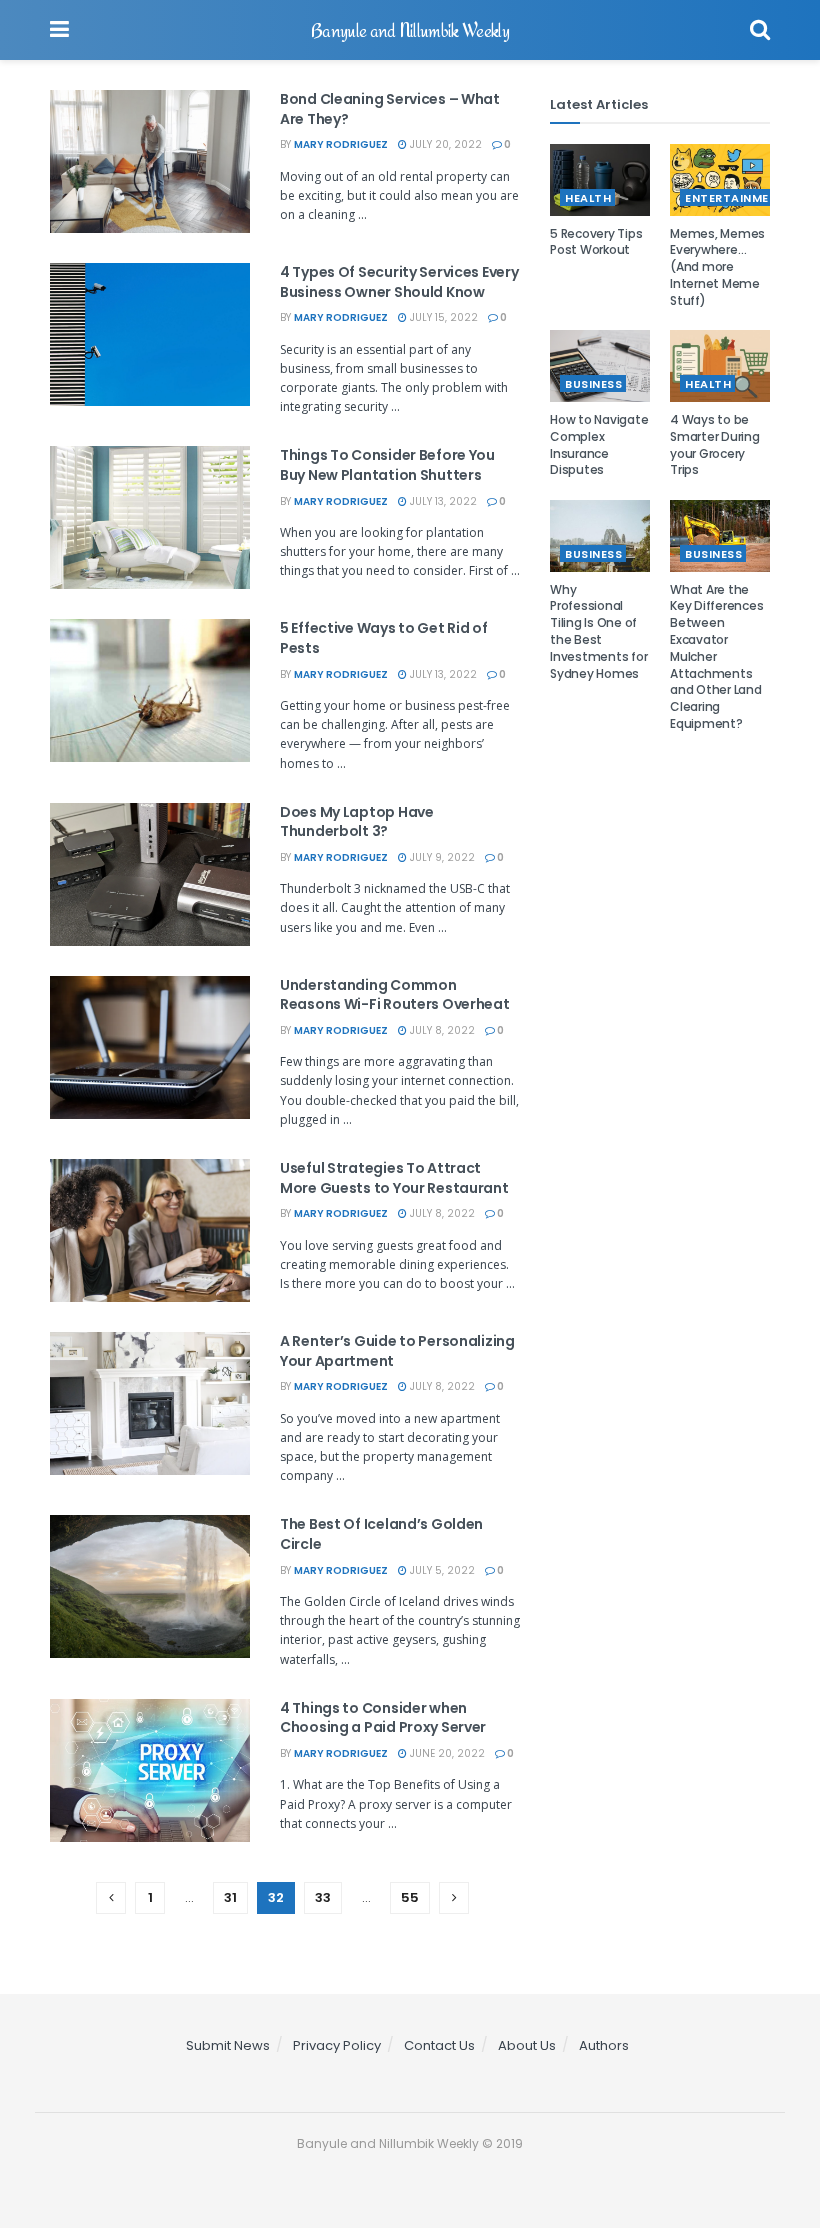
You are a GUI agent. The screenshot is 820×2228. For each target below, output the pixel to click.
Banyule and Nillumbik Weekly (409, 30)
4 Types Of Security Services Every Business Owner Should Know (399, 282)
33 (323, 1897)
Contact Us (439, 2045)
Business (593, 384)
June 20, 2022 (446, 1753)
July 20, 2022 (444, 144)
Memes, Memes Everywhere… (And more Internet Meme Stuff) (717, 267)
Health (588, 198)
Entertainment (735, 198)
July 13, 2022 (442, 501)
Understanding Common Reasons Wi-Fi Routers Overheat (395, 995)
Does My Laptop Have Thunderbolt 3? (357, 822)
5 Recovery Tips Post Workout (596, 242)
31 (230, 1897)
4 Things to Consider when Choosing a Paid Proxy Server (383, 1718)
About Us (527, 2045)
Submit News (228, 2045)
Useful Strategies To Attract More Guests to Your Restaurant (394, 1178)
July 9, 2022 (441, 857)
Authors (604, 2045)
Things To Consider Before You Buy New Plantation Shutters (387, 465)
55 (410, 1897)
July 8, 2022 (441, 1030)
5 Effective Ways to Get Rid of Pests (384, 638)
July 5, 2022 (441, 1570)
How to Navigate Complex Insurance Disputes (599, 444)
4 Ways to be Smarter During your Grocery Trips (715, 444)
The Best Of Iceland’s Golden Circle (381, 1534)
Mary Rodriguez (341, 144)
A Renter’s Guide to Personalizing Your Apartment (397, 1351)
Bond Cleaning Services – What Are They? (390, 109)
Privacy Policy (337, 2045)
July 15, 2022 (442, 317)
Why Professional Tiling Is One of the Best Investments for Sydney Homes (598, 631)
